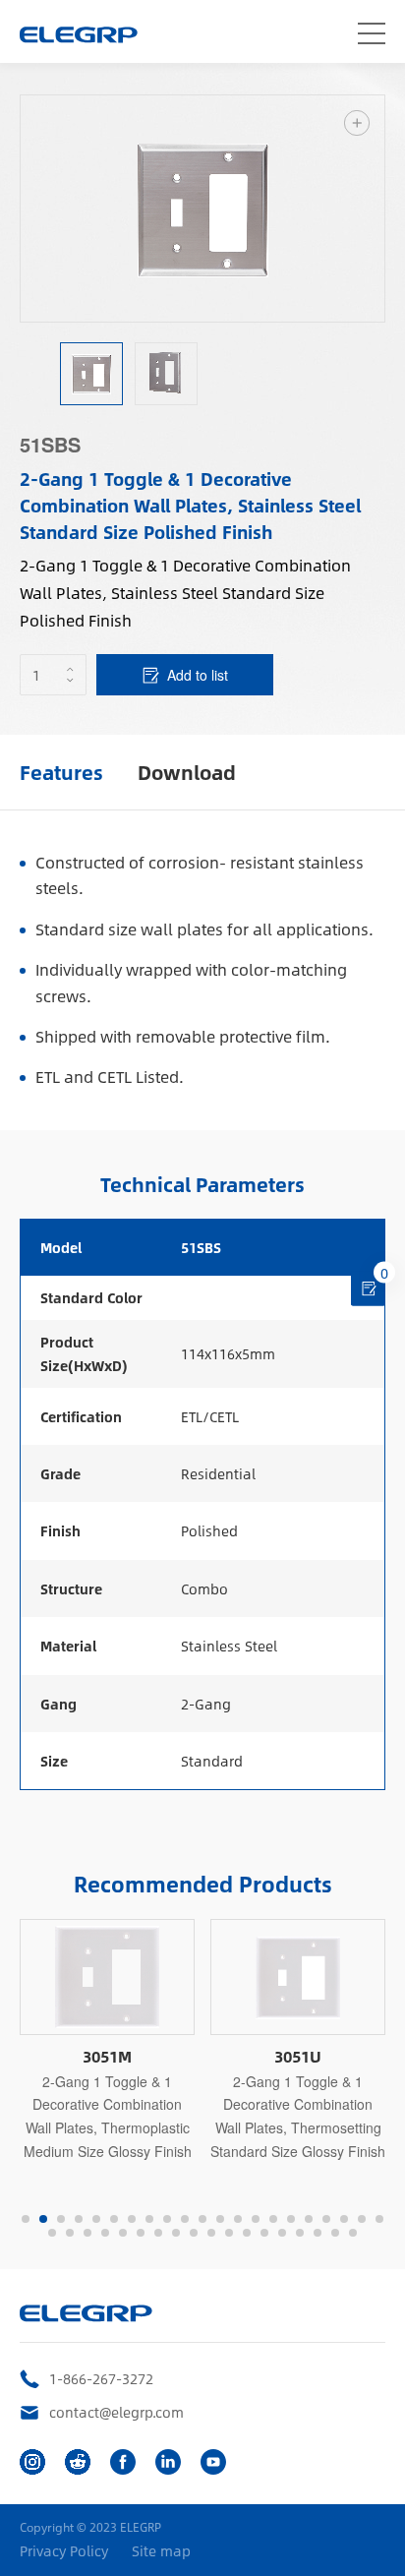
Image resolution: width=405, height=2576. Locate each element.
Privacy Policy (64, 2551)
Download (187, 772)
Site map (161, 2551)
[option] (202, 209)
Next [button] (375, 209)
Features (61, 772)
